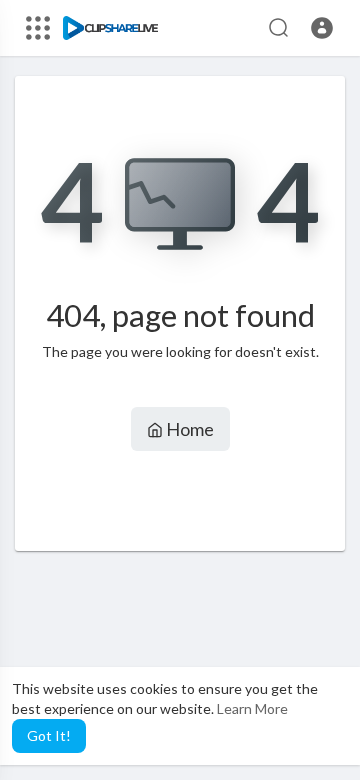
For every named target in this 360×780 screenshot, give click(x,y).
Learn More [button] (252, 708)
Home (188, 429)
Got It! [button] (49, 735)
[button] (322, 28)
